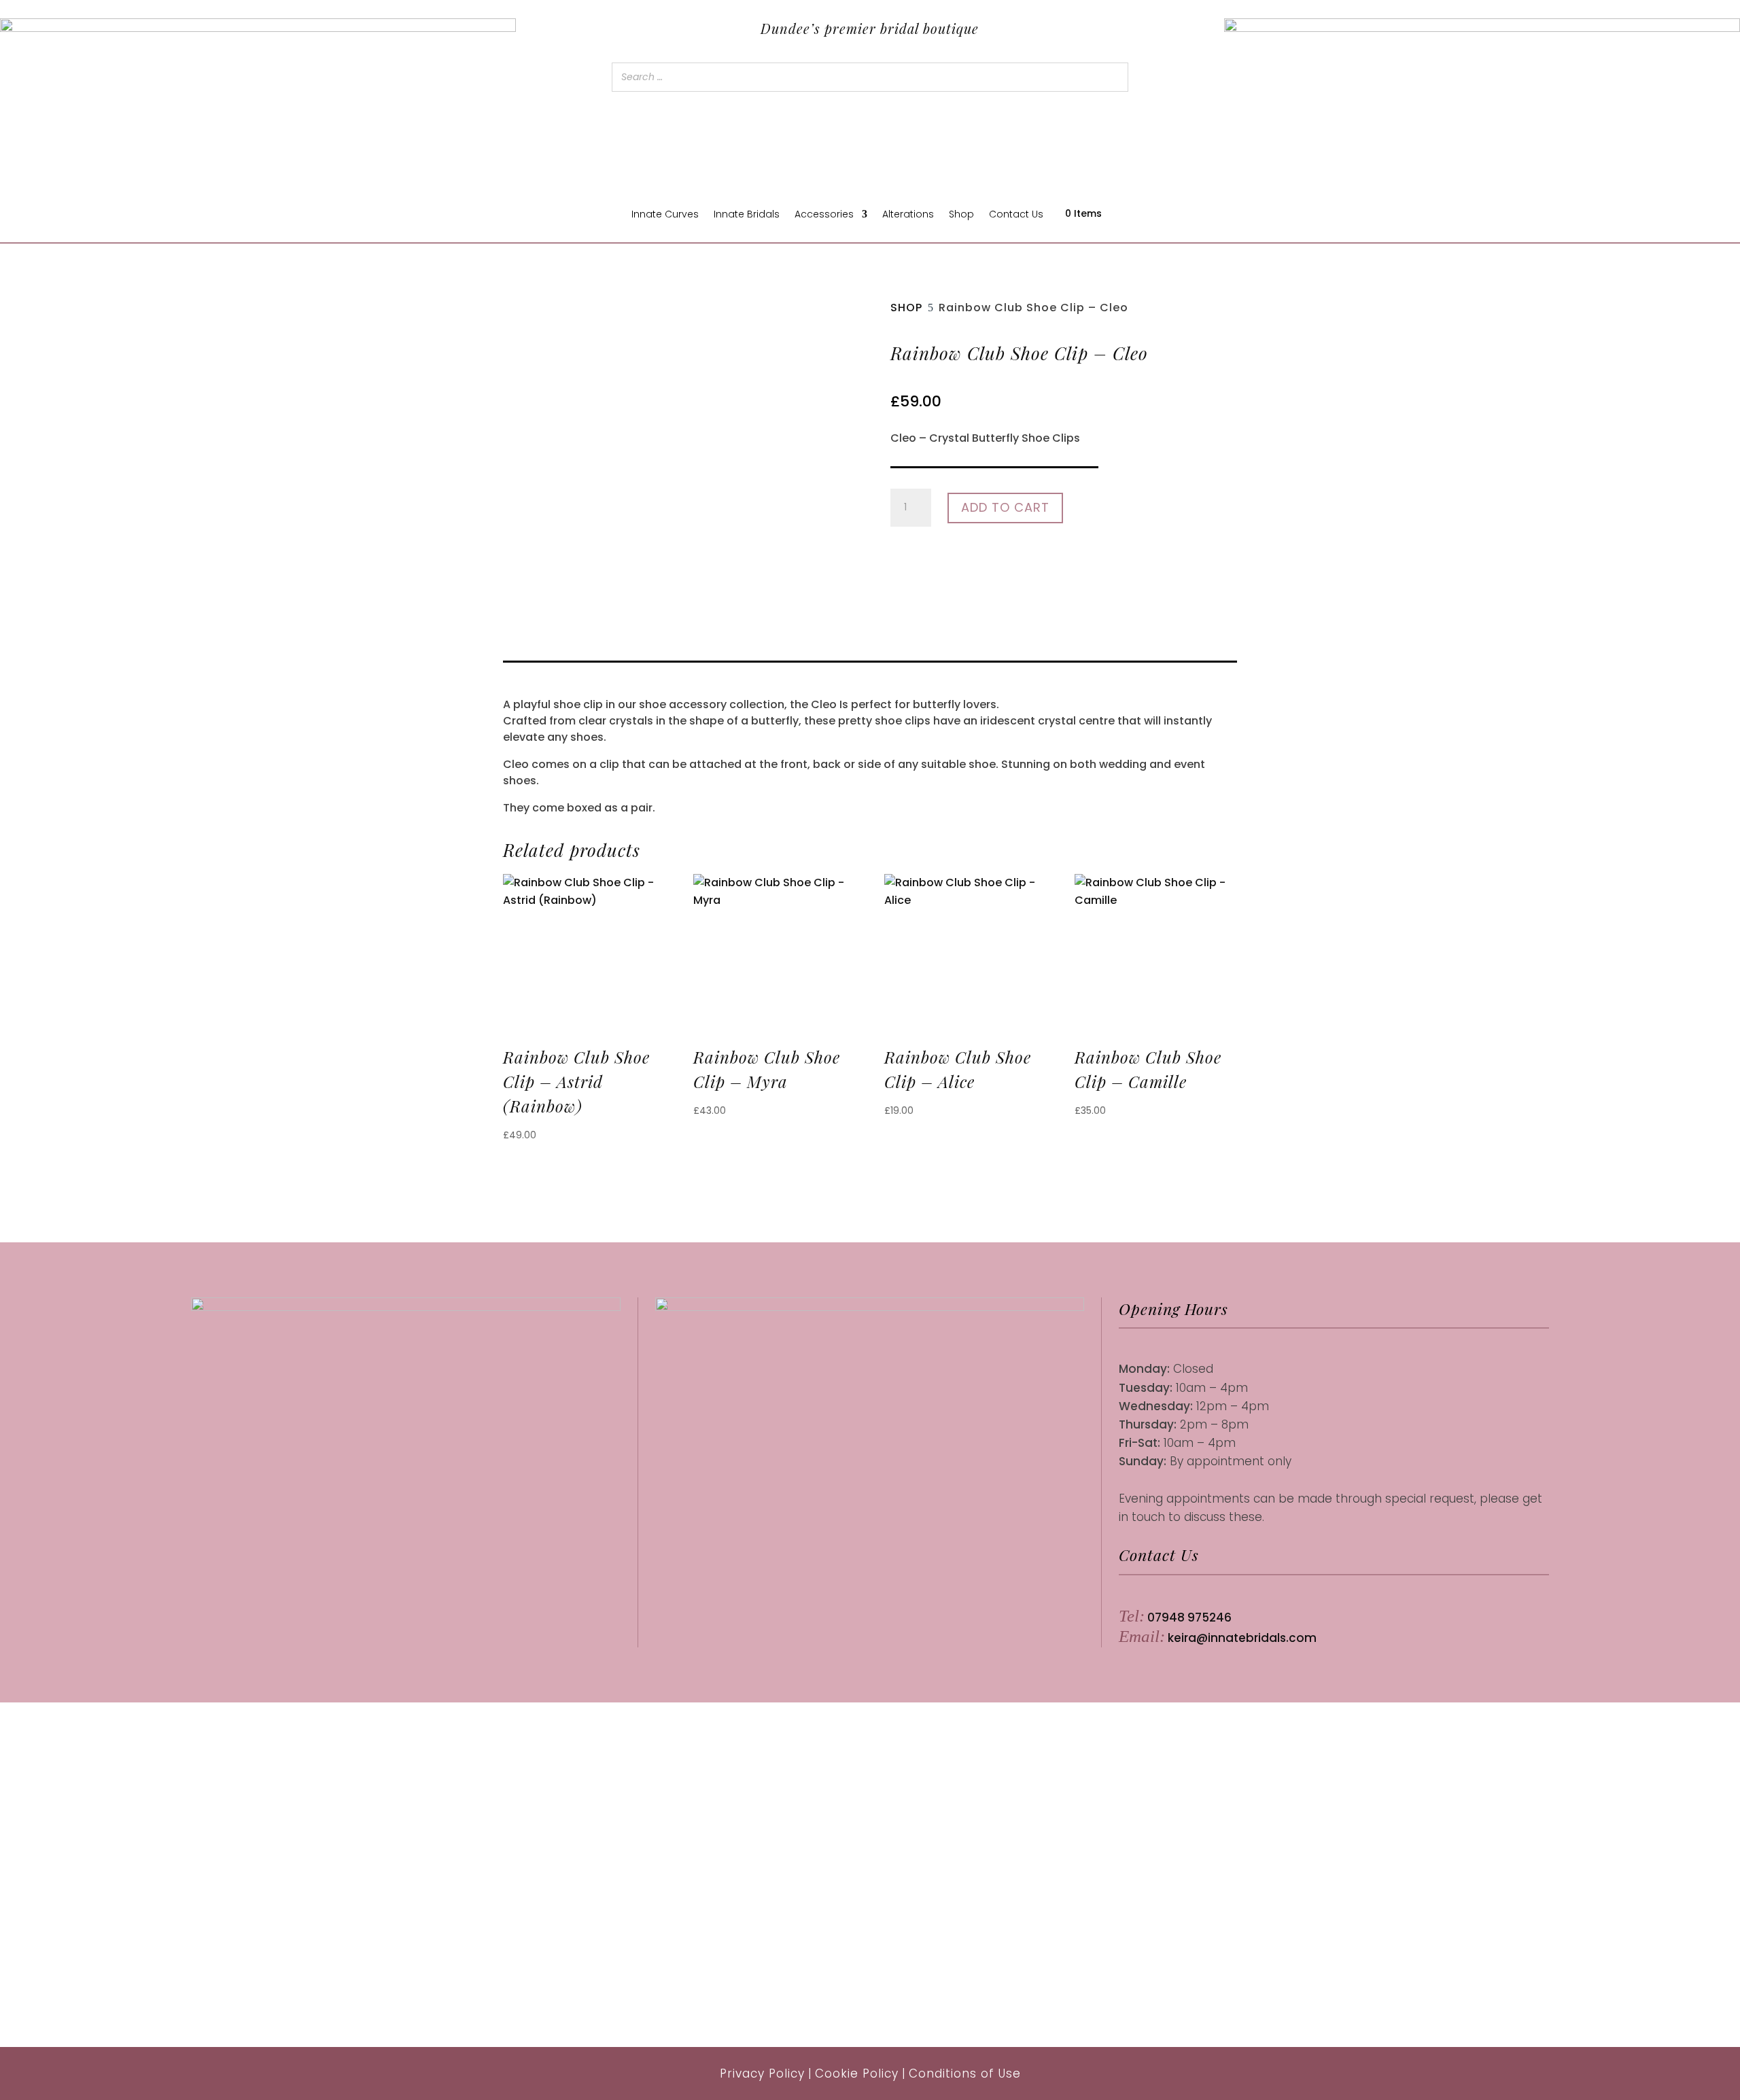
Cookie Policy (857, 2073)
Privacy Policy (762, 2073)
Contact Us (1016, 215)
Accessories (824, 215)
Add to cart (1005, 507)
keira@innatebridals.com (1242, 1638)
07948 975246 (1189, 1617)
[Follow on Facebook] (391, 1482)
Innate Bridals (747, 215)
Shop (961, 215)
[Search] (1114, 77)
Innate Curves (665, 215)
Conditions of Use (965, 2073)
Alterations (908, 215)
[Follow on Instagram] (421, 1482)
